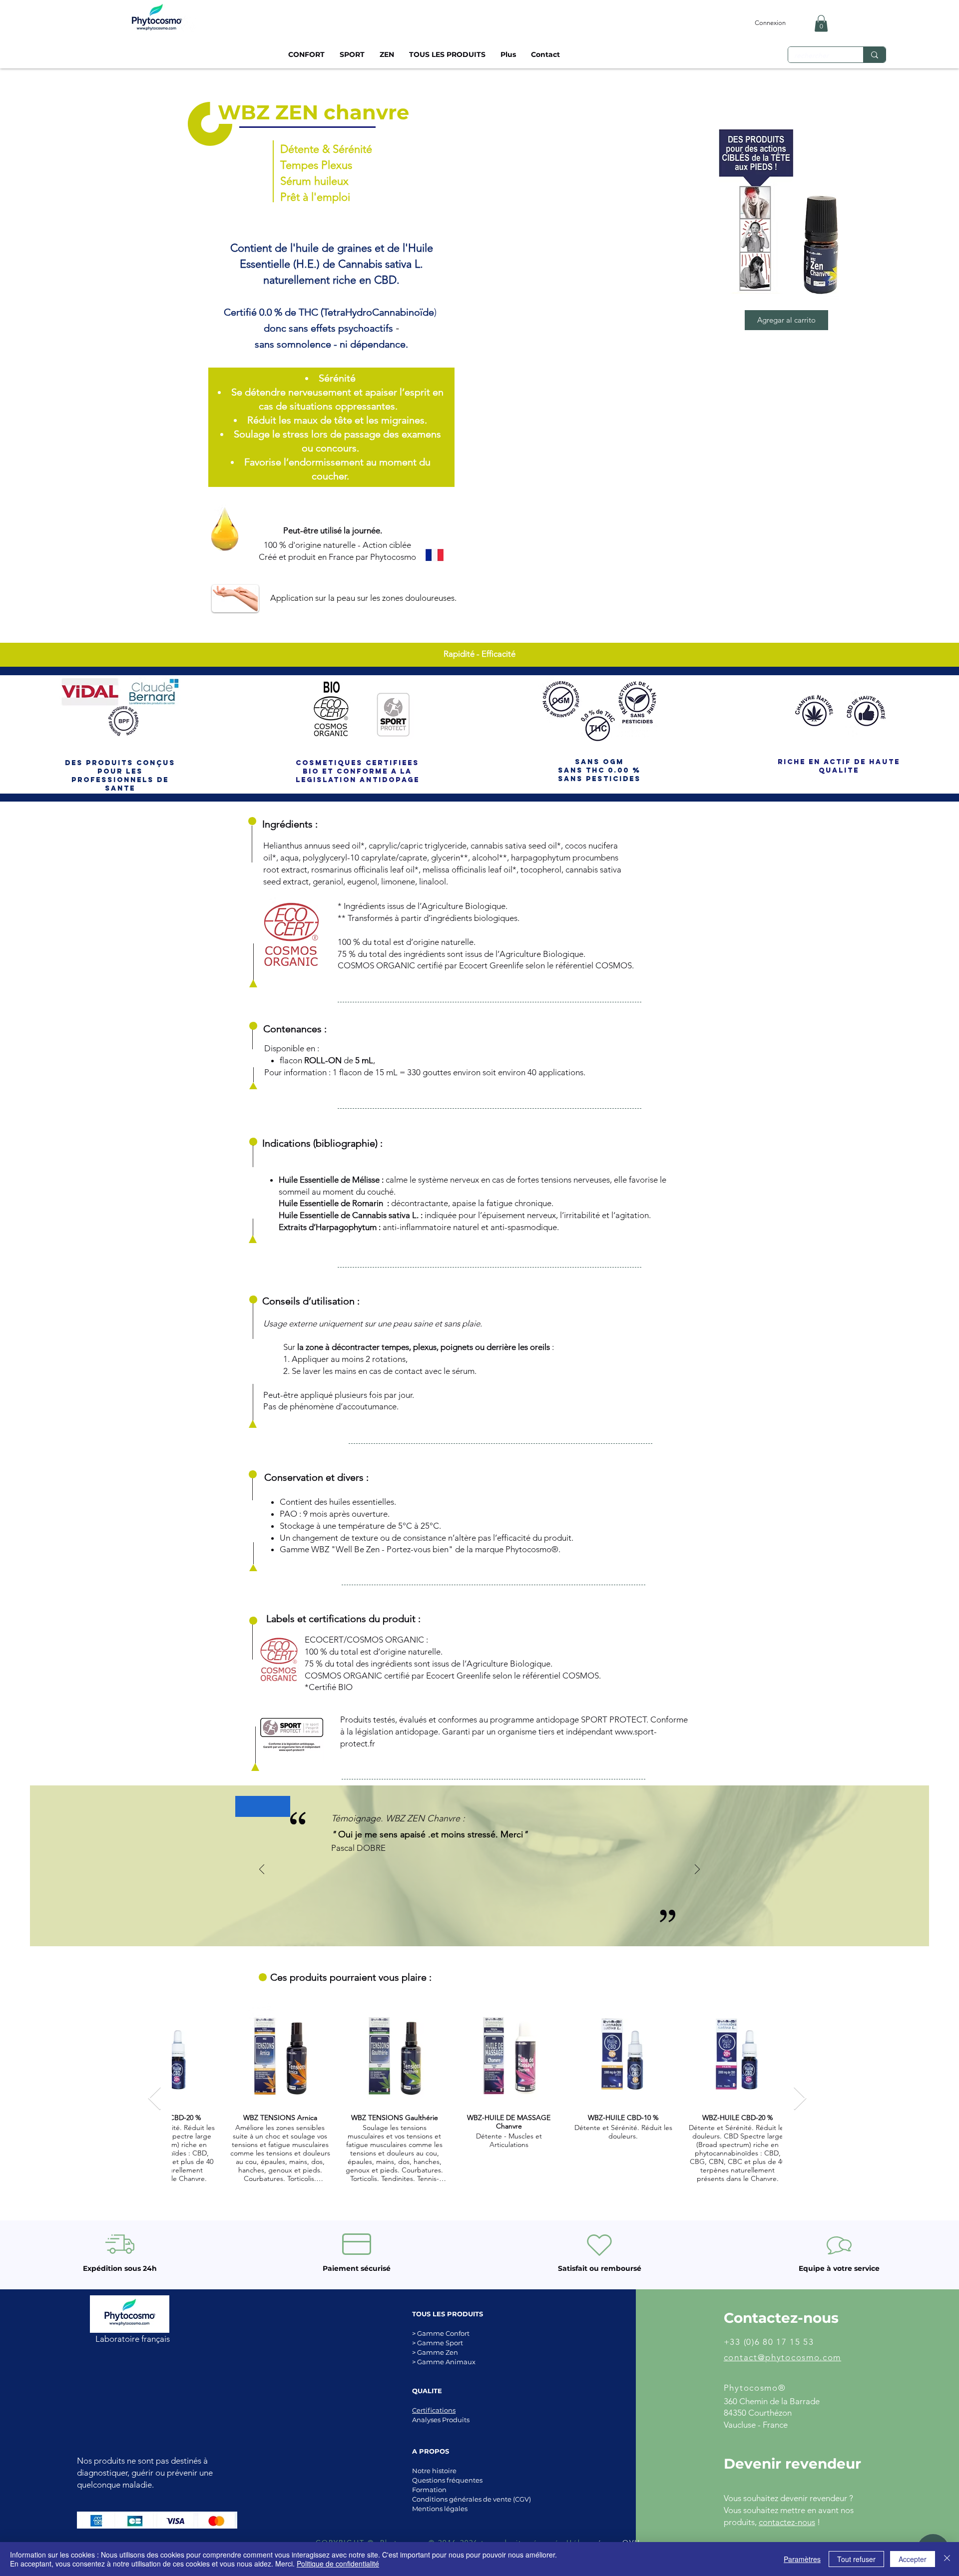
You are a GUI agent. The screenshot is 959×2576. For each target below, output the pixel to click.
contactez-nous (787, 2522)
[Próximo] (697, 1870)
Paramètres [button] (802, 2559)
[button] (821, 23)
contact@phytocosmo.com (782, 2357)
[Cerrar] (947, 2559)
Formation (429, 2490)
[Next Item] (800, 2099)
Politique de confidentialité (338, 2564)
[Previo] (262, 1870)
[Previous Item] (154, 2099)
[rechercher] (874, 55)
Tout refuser (856, 2559)
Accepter (913, 2559)
